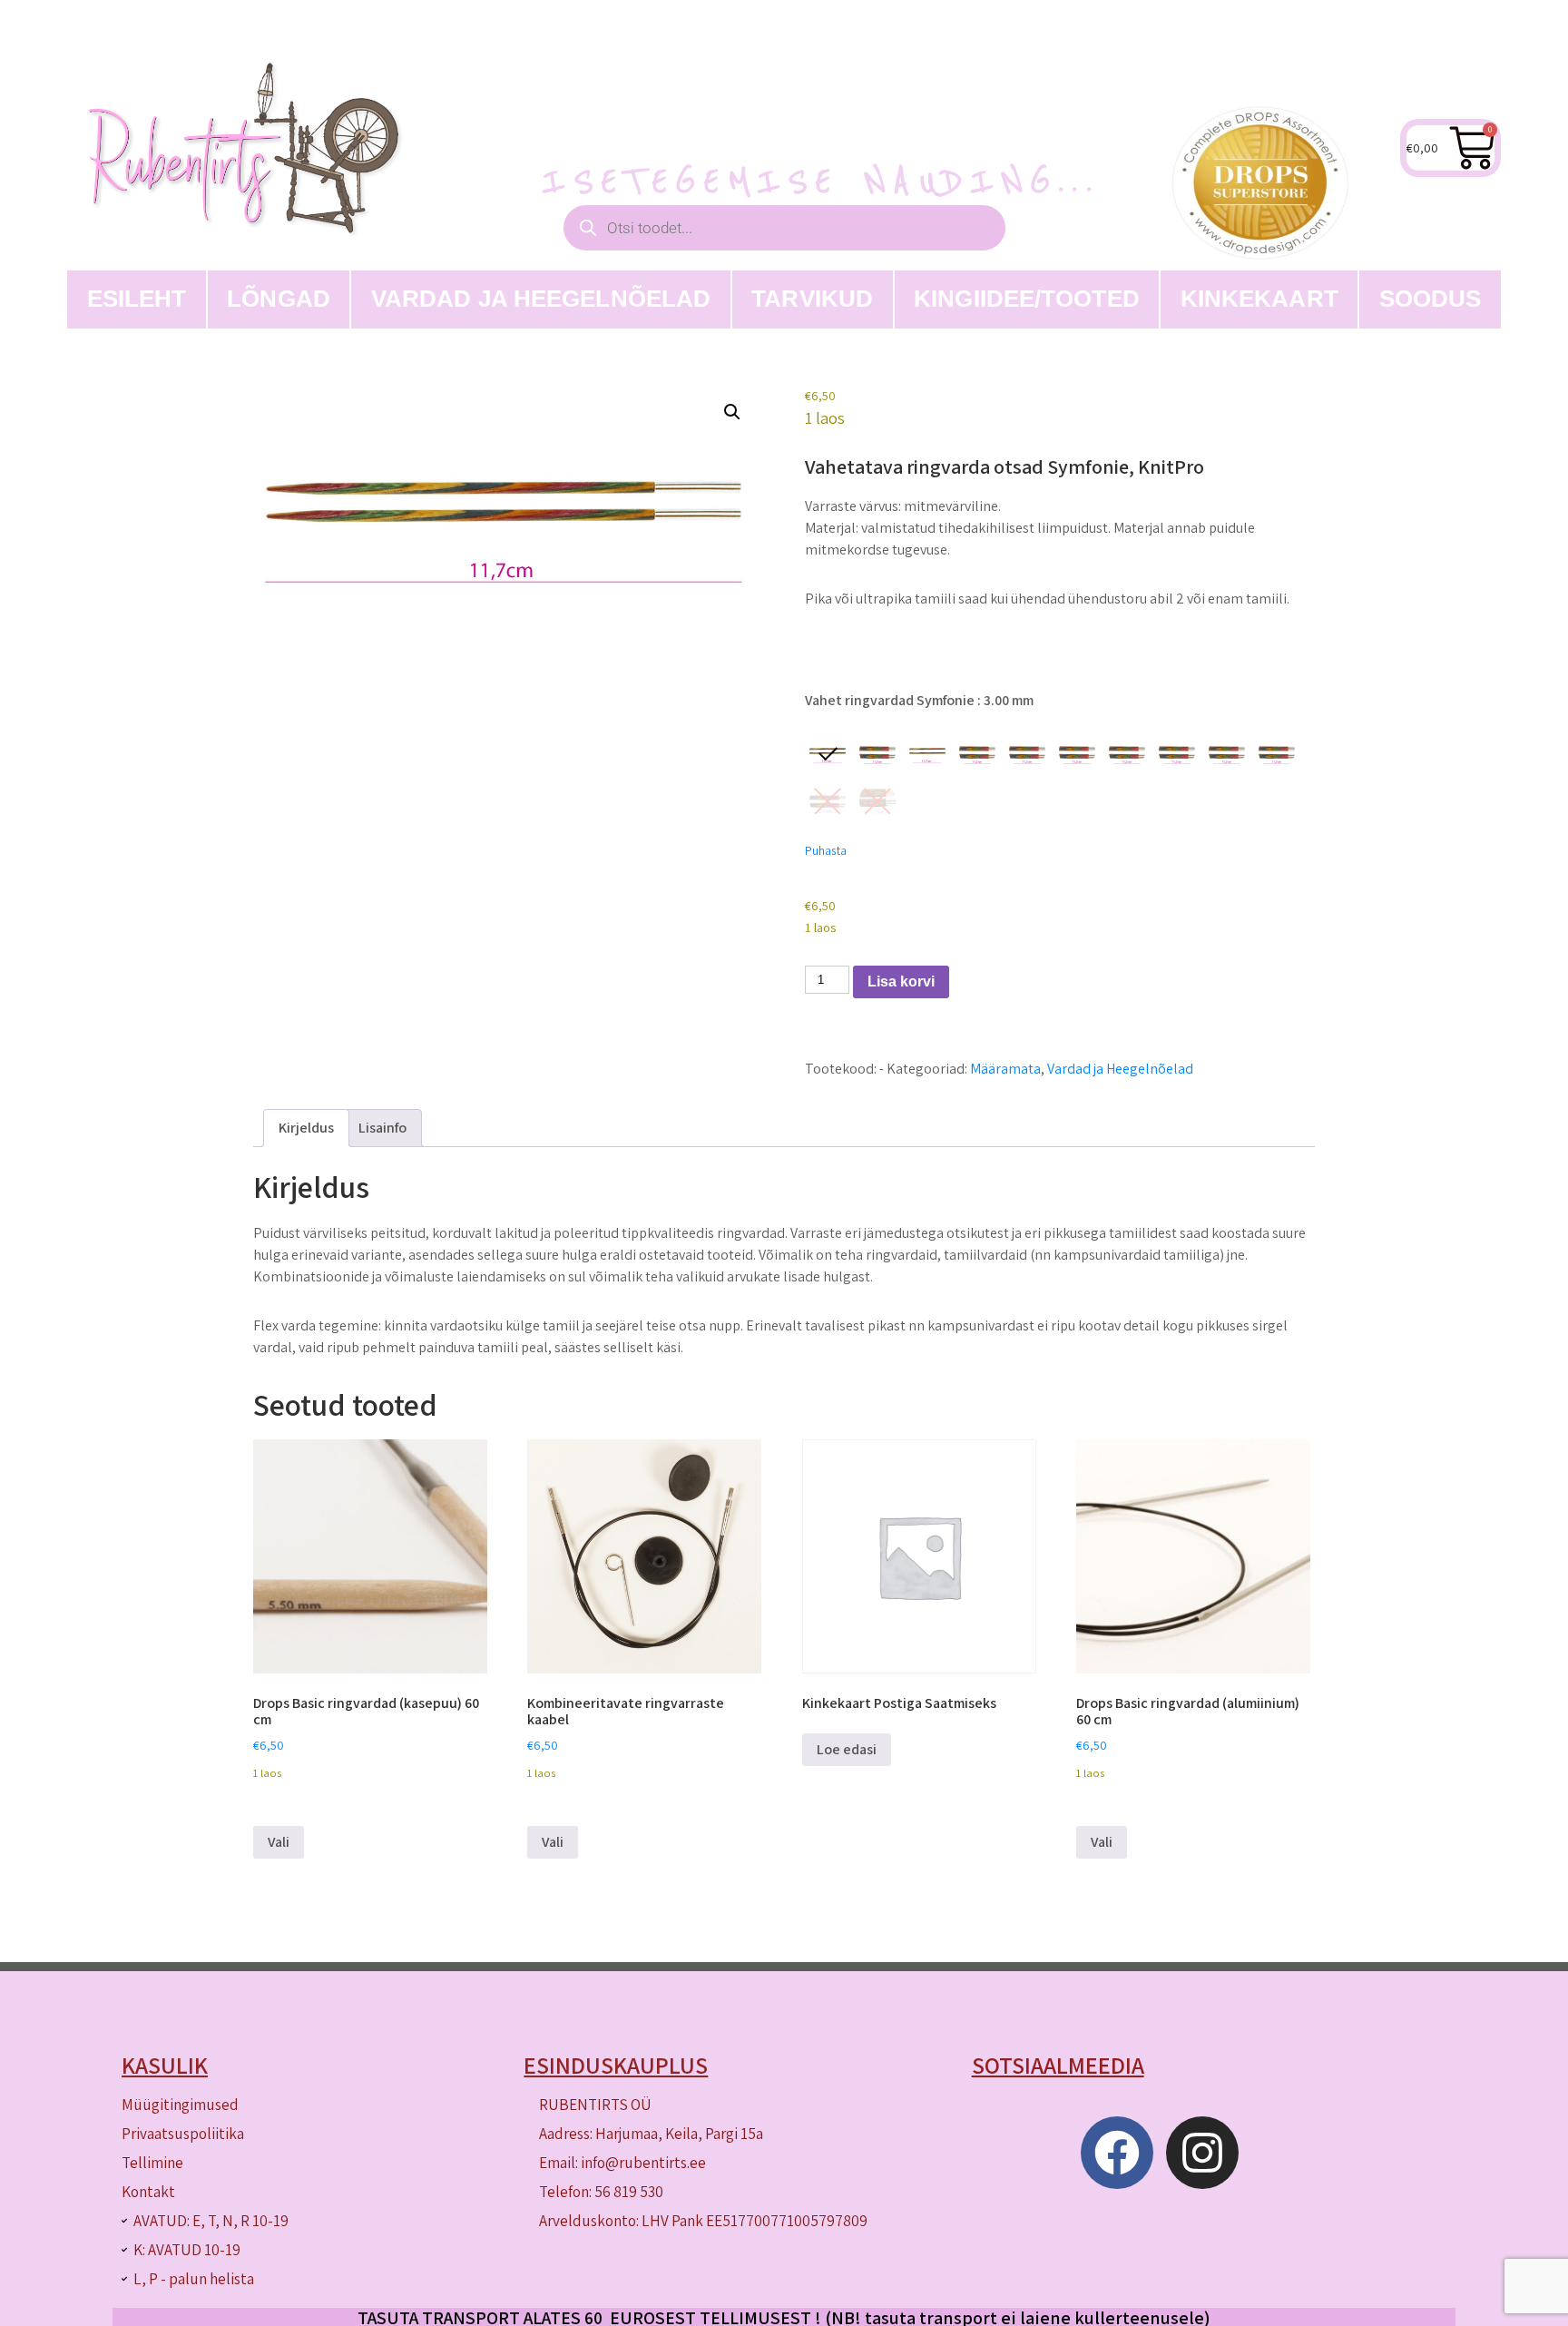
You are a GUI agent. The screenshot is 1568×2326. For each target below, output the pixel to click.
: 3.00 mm (1004, 700)
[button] (732, 412)
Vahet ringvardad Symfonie (919, 700)
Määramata (1005, 1069)
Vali (279, 1842)
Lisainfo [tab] (382, 1128)
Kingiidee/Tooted (1027, 299)
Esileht (137, 299)
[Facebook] (1117, 2153)
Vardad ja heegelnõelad (541, 299)
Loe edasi (847, 1749)
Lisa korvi (901, 981)
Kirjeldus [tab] (306, 1128)
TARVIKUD (812, 299)
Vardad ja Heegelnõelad (1120, 1069)
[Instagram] (1202, 2153)
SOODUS (1431, 299)
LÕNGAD (279, 299)
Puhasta (826, 850)
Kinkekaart (1259, 299)
